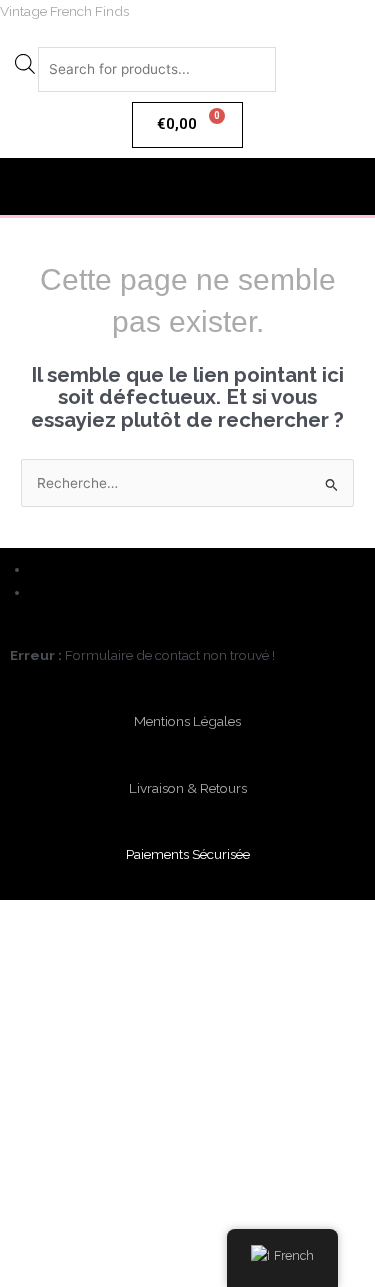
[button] (187, 186)
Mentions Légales (187, 721)
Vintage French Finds (64, 11)
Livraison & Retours (188, 788)
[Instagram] (38, 592)
